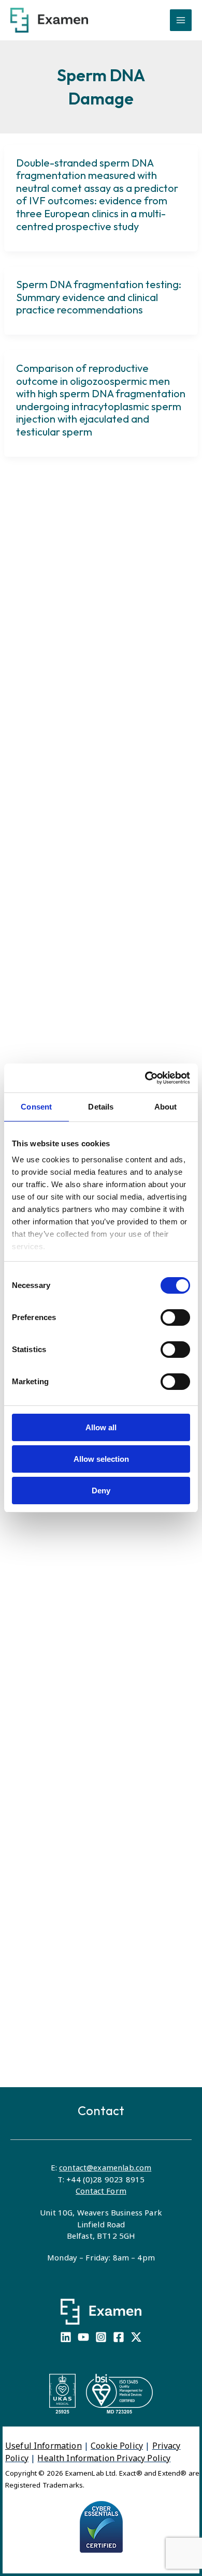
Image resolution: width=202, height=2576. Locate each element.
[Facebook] (119, 2337)
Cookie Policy (117, 2446)
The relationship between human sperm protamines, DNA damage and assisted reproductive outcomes (101, 1802)
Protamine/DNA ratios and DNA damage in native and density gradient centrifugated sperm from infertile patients (99, 1892)
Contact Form (101, 2191)
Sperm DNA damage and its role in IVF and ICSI (96, 888)
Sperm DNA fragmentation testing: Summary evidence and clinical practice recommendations (99, 297)
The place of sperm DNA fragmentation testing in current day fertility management (92, 1577)
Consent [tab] (36, 1107)
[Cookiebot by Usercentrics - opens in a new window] (145, 1078)
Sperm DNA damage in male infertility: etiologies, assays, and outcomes (92, 2066)
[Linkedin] (66, 2337)
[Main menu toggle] (181, 20)
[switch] (175, 1317)
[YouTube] (83, 2337)
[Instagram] (101, 2337)
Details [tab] (101, 1107)
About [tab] (166, 1107)
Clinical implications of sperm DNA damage (96, 1654)
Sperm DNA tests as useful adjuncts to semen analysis (99, 1725)
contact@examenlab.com (105, 2167)
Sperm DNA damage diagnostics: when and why (94, 1043)
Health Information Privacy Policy (104, 2458)
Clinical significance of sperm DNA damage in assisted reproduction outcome (96, 1982)
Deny (101, 1491)
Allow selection (101, 1459)
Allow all (101, 1427)
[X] (136, 2337)
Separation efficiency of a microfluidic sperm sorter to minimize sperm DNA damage (85, 965)
